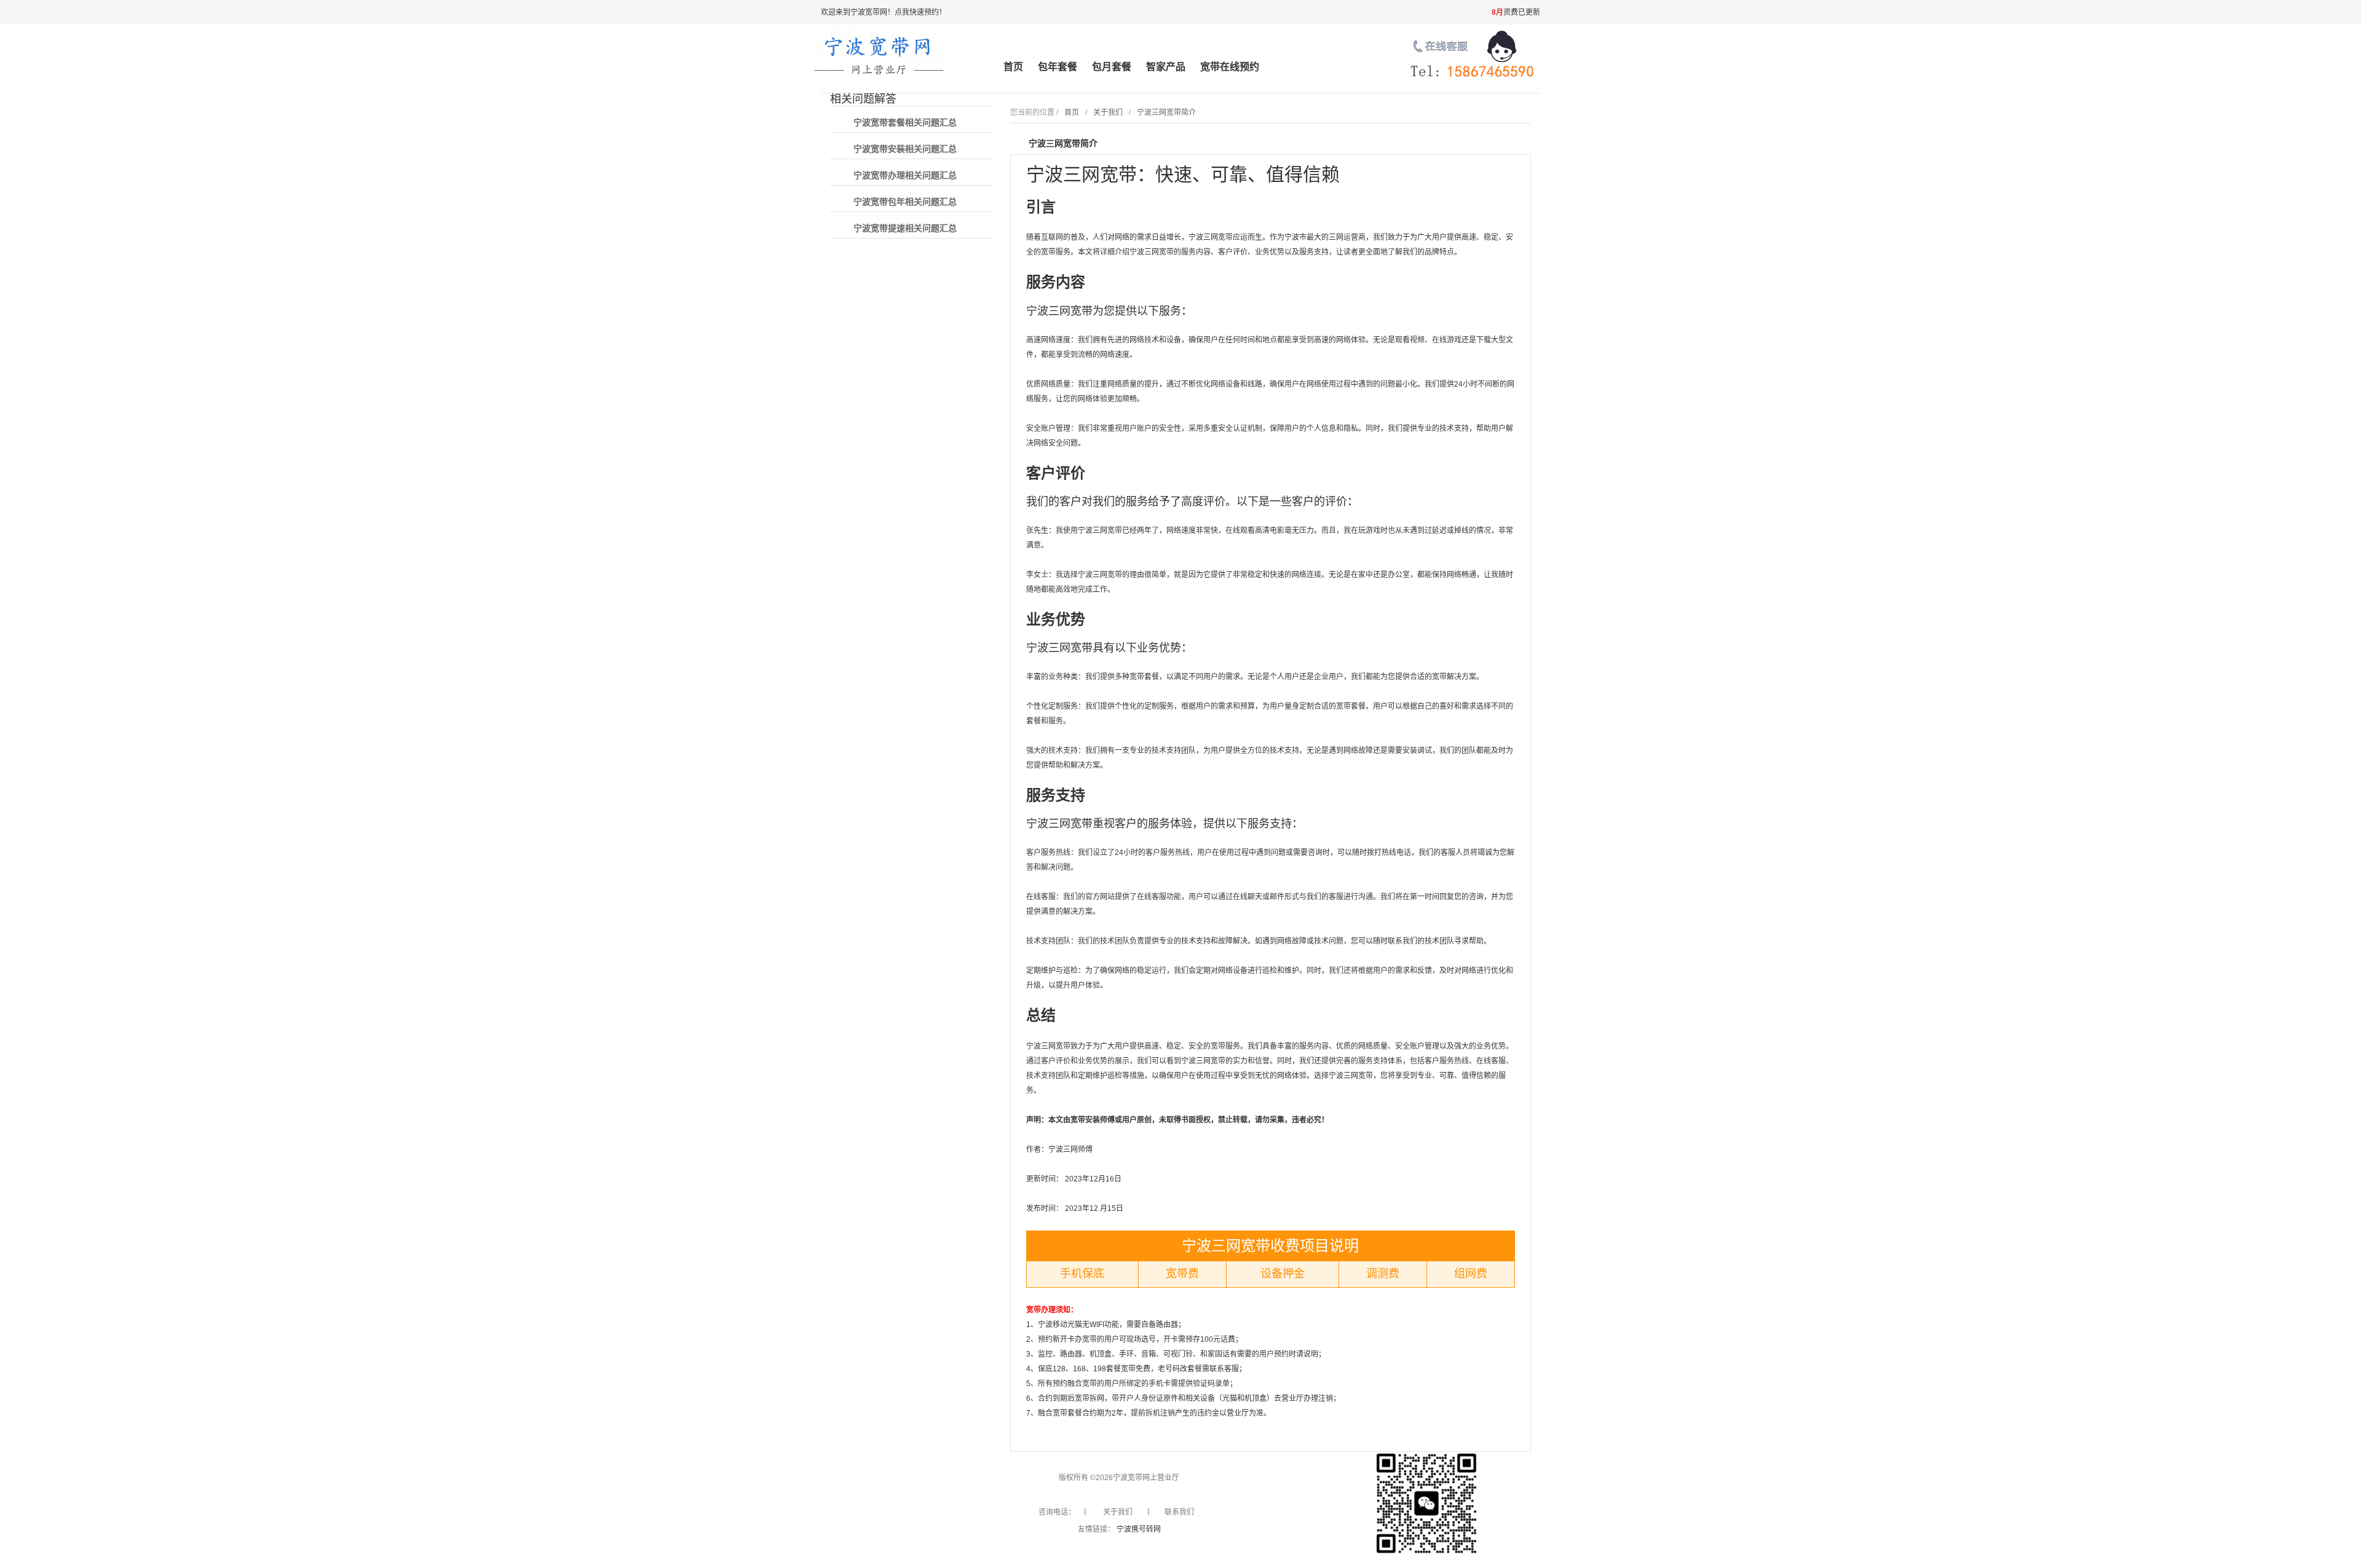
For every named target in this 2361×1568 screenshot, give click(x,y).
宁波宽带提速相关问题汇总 (905, 228)
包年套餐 (1058, 67)
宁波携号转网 (1139, 1529)
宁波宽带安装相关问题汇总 (905, 149)
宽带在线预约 (1230, 67)
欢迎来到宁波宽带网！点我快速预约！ (884, 12)
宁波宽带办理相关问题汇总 (905, 175)
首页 (1013, 67)
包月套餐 (1112, 67)
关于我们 (1108, 112)
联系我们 (1179, 1512)
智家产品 (1166, 67)
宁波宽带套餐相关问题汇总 (905, 122)
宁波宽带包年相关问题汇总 (905, 202)
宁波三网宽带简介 (1166, 112)
